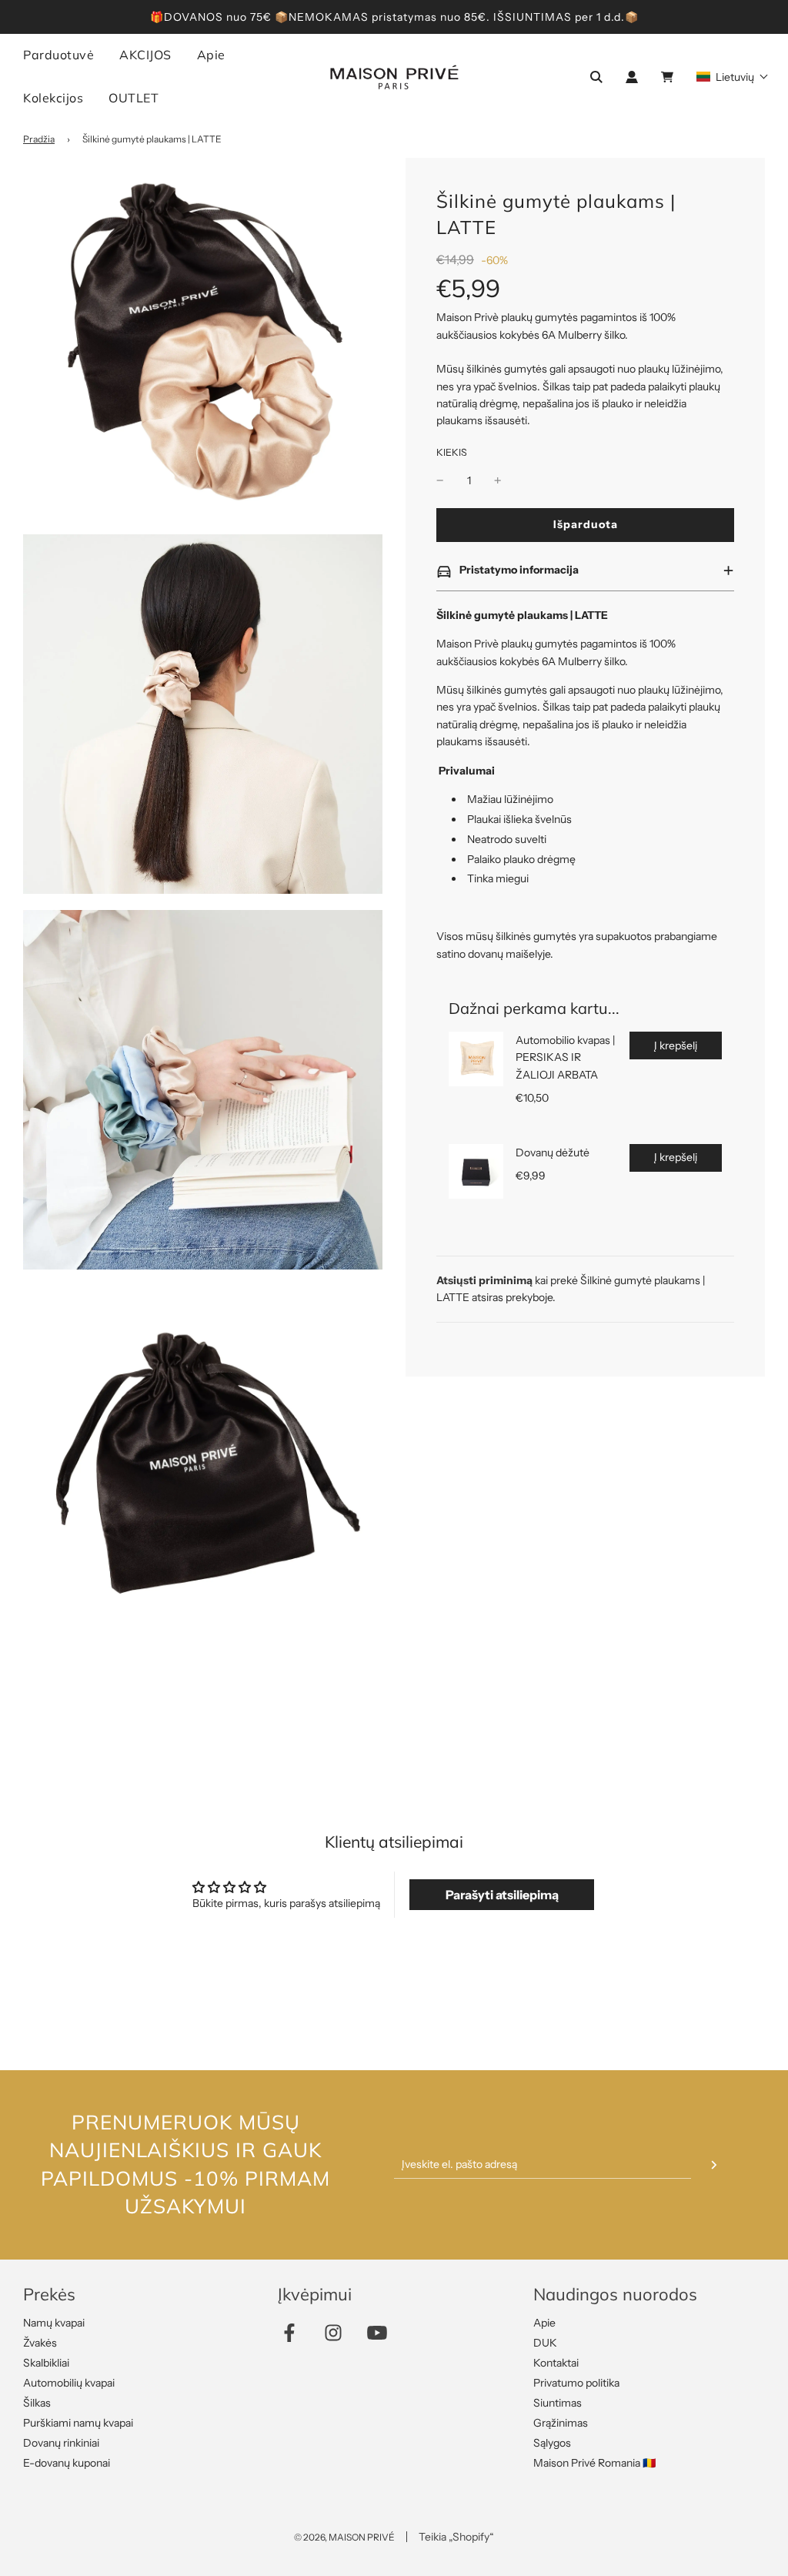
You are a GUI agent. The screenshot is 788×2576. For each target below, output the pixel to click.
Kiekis (452, 452)
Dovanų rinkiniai (61, 2443)
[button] (733, 77)
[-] (440, 480)
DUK (545, 2343)
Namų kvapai (54, 2323)
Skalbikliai (46, 2363)
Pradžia (39, 139)
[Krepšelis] (669, 77)
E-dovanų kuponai (67, 2463)
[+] (498, 480)
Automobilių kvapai (69, 2383)
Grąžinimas (561, 2423)
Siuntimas (558, 2403)
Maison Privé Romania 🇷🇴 (594, 2463)
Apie (544, 2323)
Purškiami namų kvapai (78, 2423)
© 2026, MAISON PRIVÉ (344, 2537)
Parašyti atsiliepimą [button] (502, 1895)
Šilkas (37, 2403)
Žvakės (40, 2343)
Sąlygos (552, 2443)
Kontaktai (556, 2363)
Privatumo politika (576, 2383)
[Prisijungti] (632, 77)
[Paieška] (596, 77)
